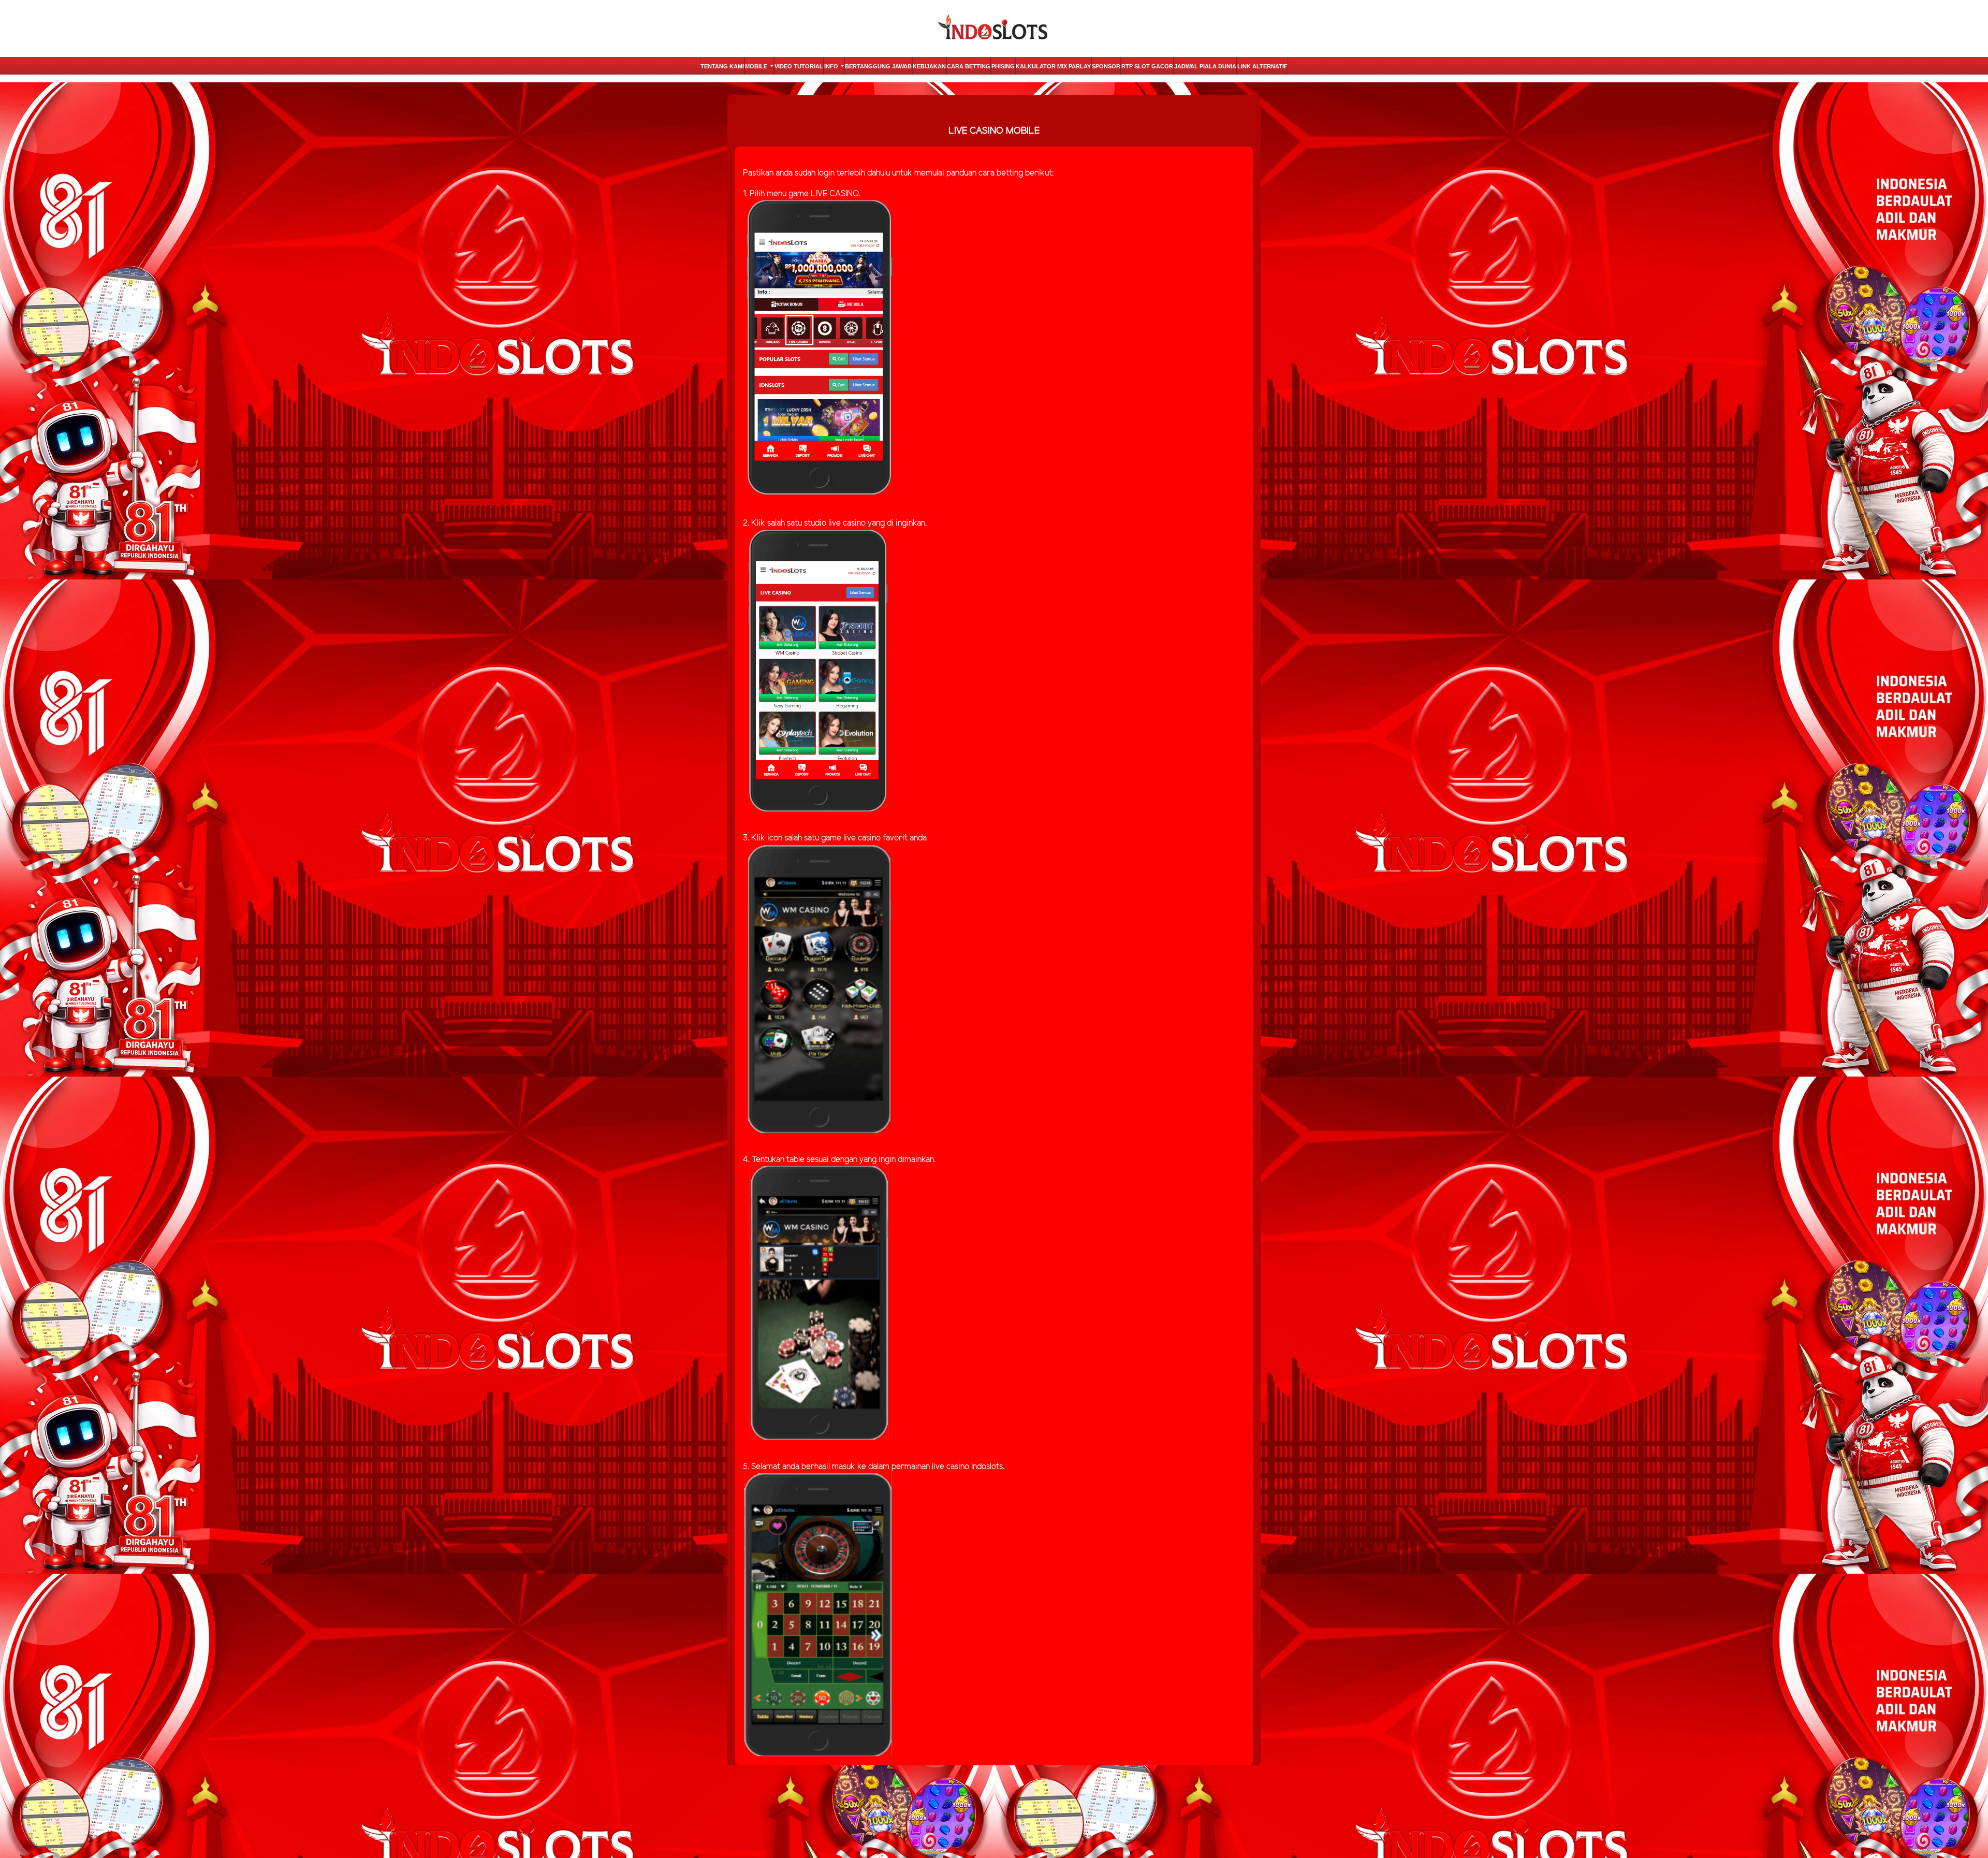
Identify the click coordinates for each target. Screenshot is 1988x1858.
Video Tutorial (799, 66)
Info (832, 66)
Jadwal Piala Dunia (1205, 66)
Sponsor (1106, 66)
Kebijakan (929, 66)
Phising (1003, 66)
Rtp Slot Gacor (1147, 66)
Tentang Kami (722, 66)
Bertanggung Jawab (878, 66)
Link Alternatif (1262, 66)
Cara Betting (969, 66)
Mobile (757, 66)
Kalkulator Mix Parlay (1053, 66)
